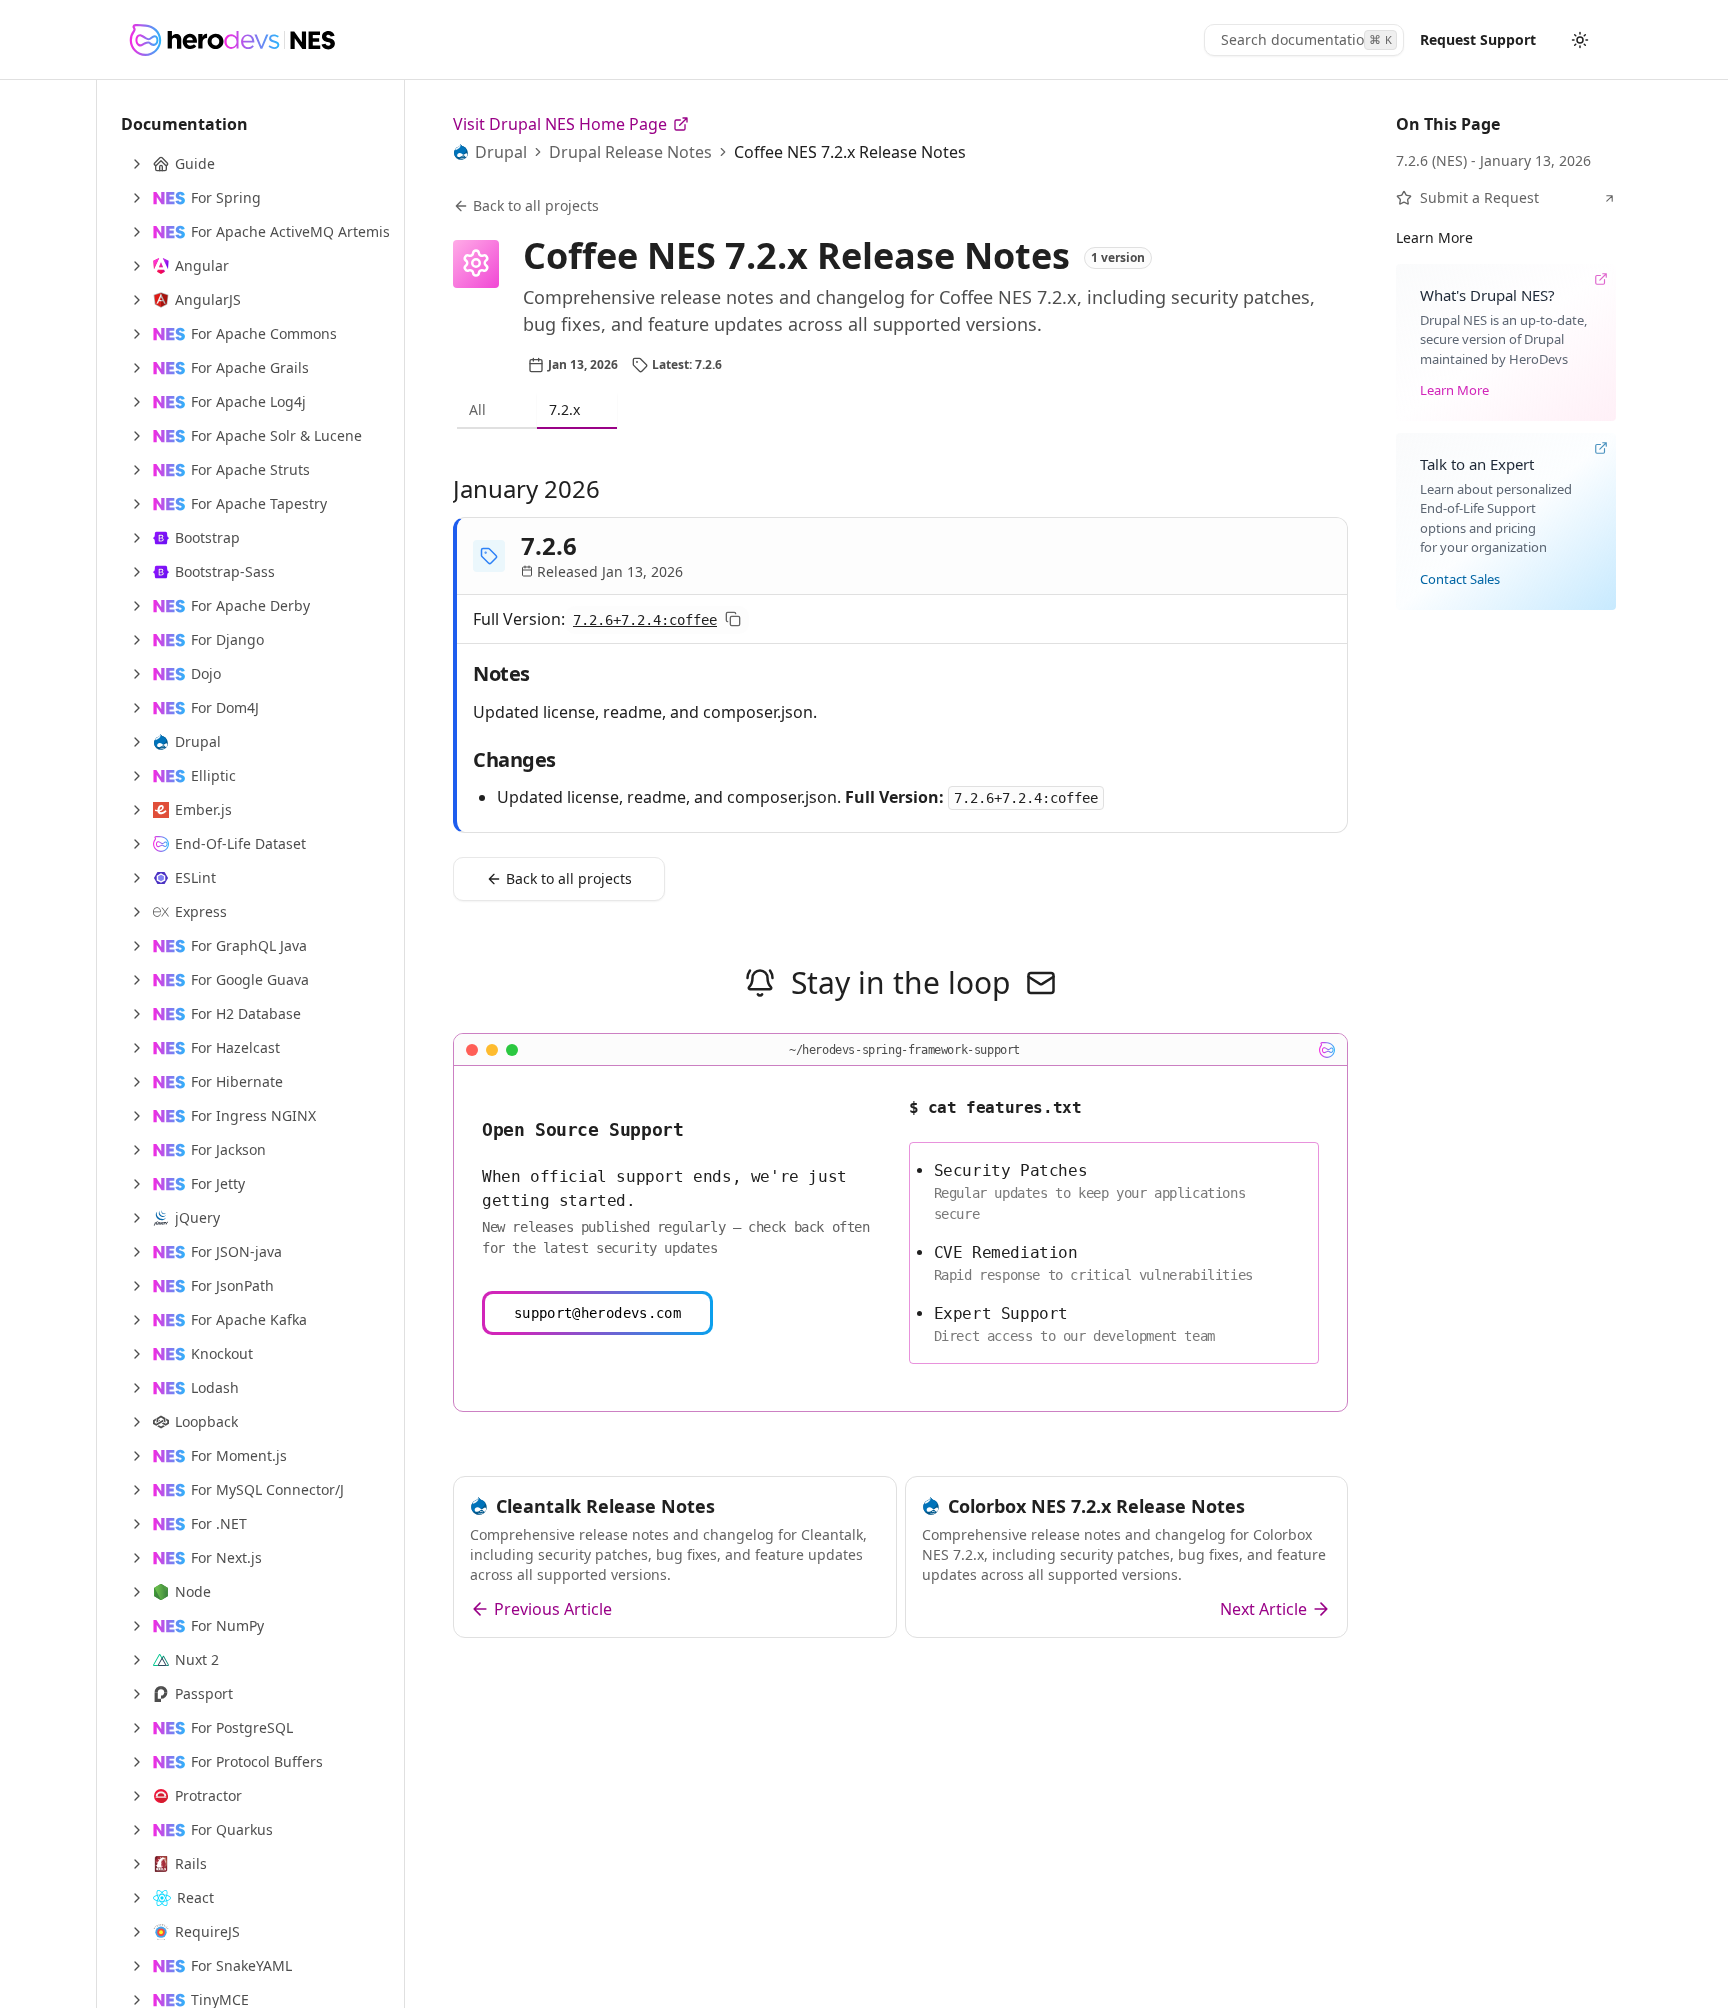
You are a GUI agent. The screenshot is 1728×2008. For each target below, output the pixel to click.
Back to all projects (536, 205)
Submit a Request (1479, 197)
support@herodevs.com (597, 1313)
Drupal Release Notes (630, 152)
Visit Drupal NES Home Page (560, 124)
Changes (514, 759)
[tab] (497, 411)
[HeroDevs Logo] (231, 40)
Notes (501, 673)
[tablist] (900, 411)
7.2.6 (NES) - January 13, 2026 (1493, 160)
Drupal (501, 152)
